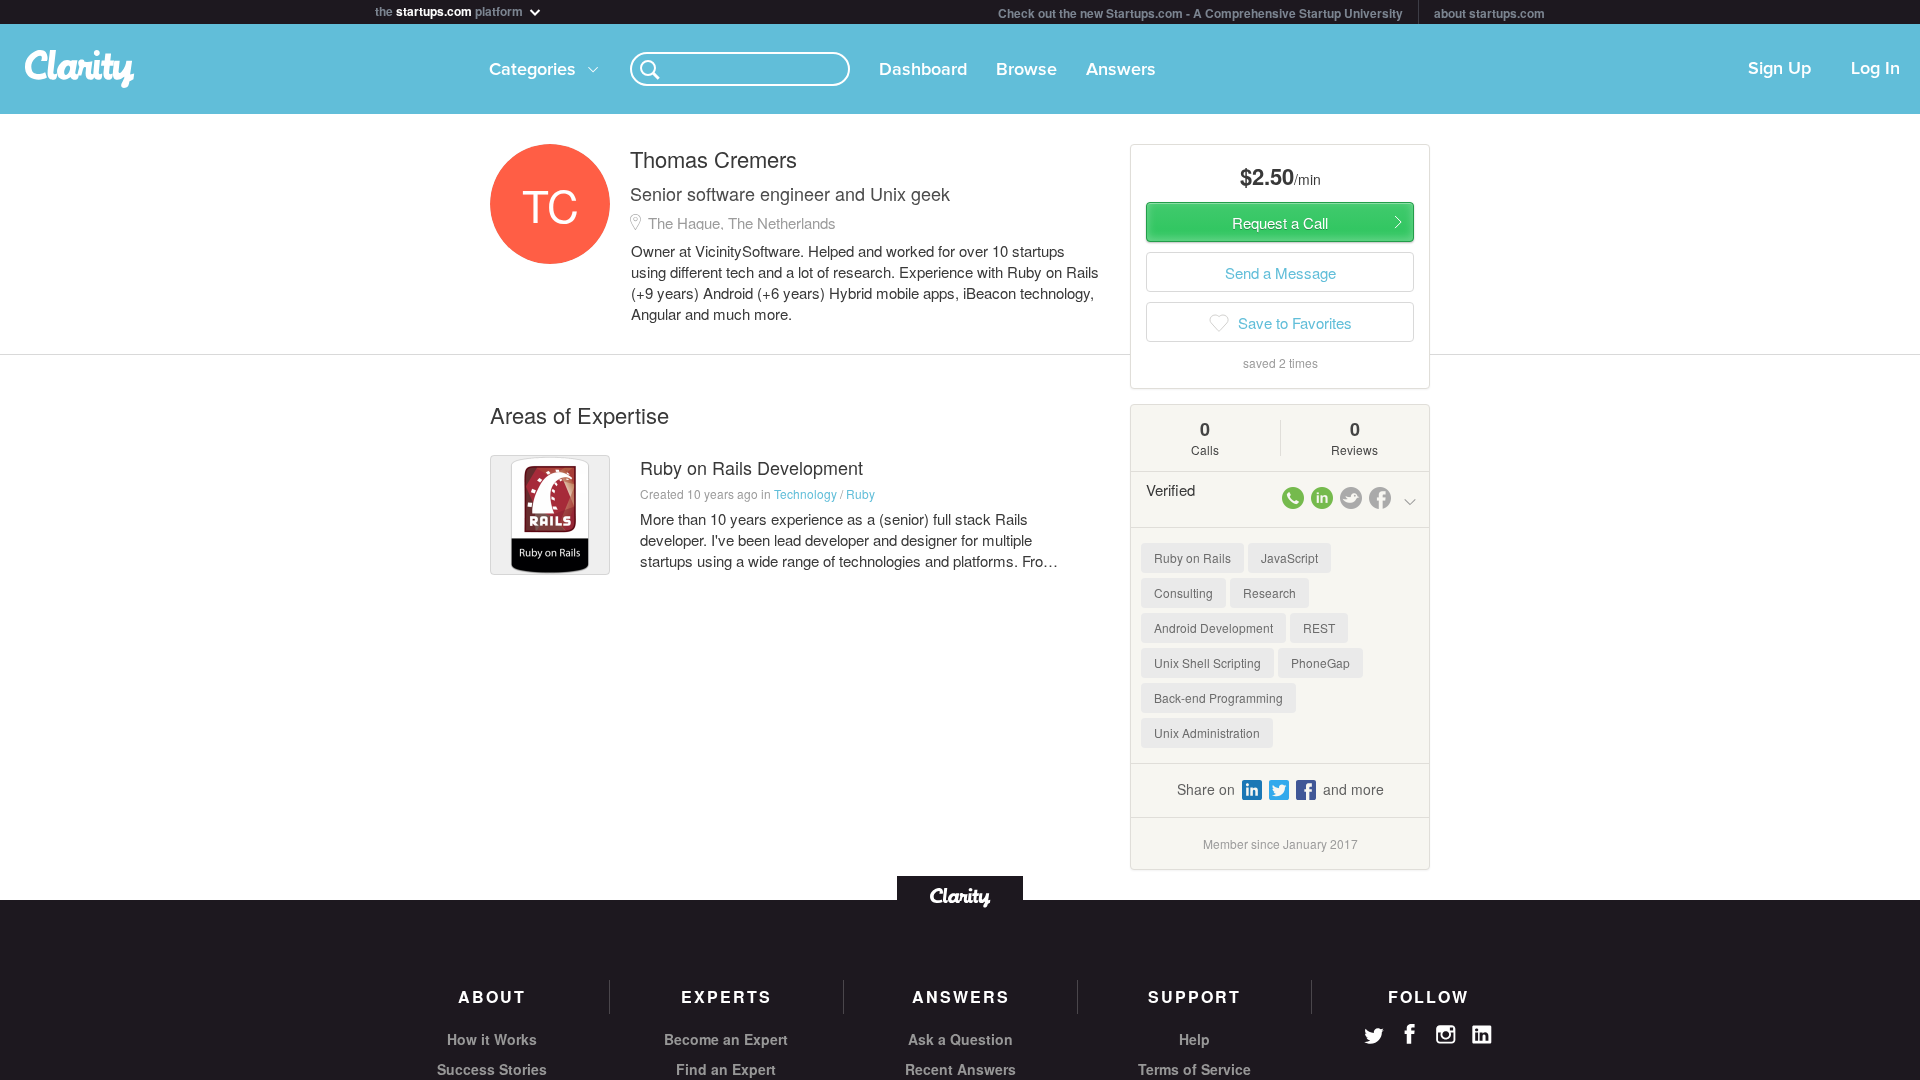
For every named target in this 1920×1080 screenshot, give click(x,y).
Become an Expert (726, 1039)
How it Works (492, 1039)
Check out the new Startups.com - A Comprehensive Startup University (1200, 13)
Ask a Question (960, 1039)
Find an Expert (726, 1069)
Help (1194, 1039)
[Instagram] (1446, 1035)
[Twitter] (1374, 1038)
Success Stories (492, 1069)
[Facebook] (1410, 1034)
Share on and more (1280, 789)
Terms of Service (1194, 1069)
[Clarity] (960, 895)
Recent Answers (960, 1069)
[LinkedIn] (1482, 1035)
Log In (1875, 69)
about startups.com (1489, 13)
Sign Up (1779, 69)
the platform (450, 9)
